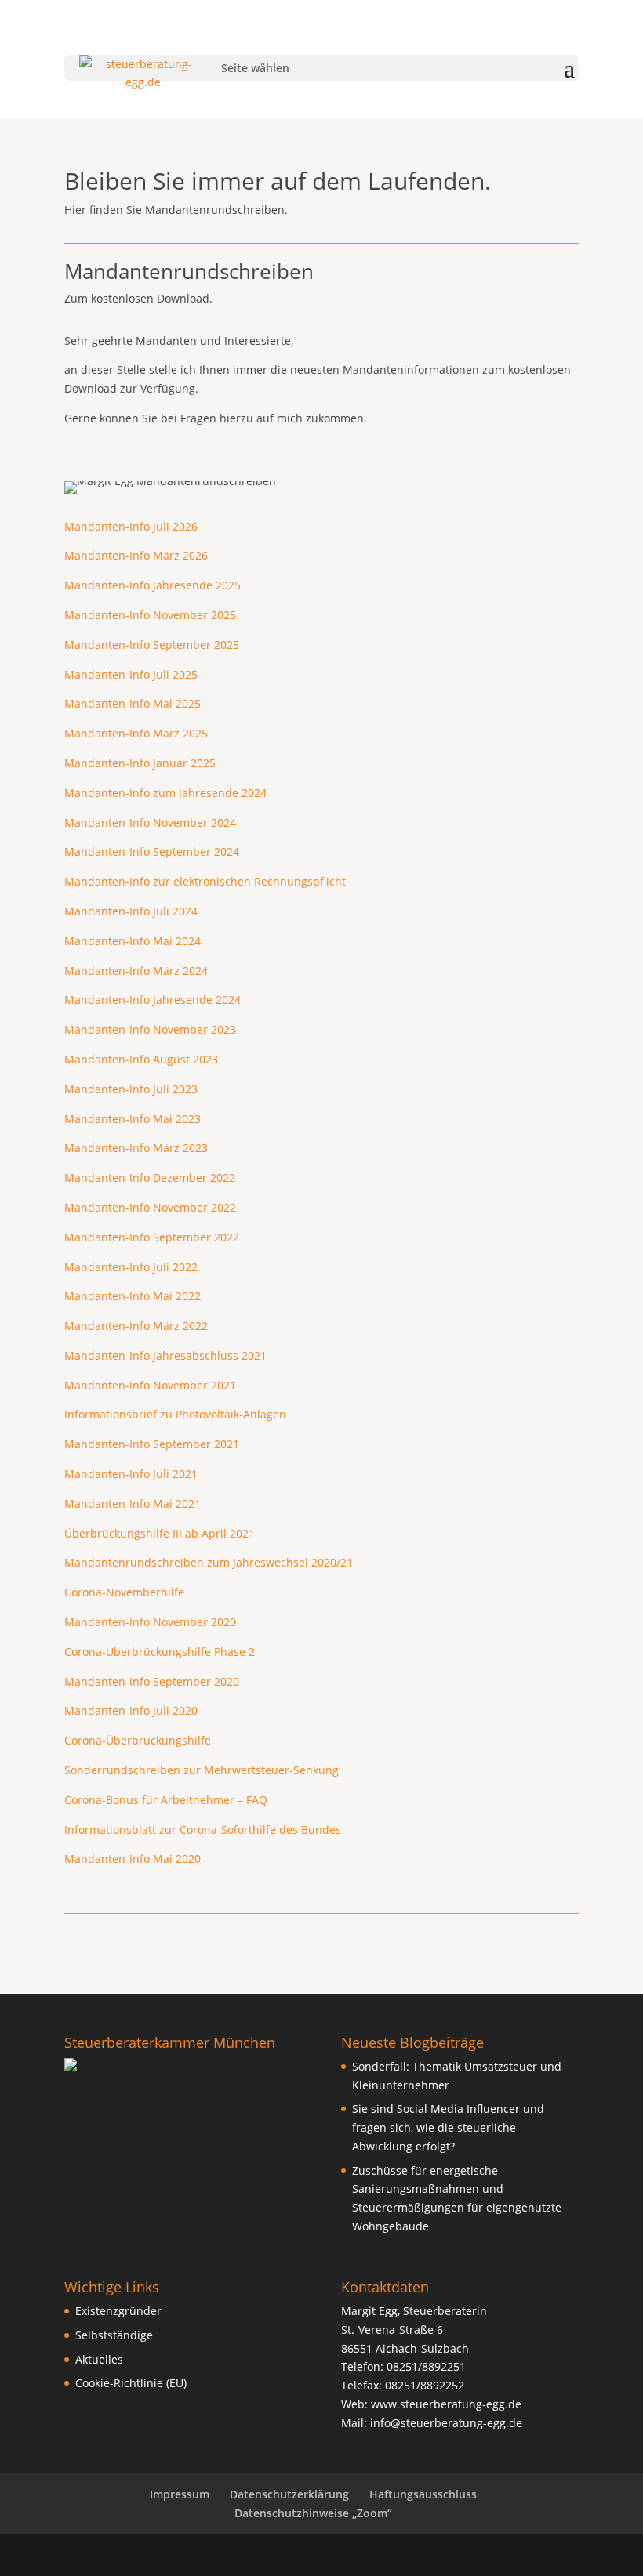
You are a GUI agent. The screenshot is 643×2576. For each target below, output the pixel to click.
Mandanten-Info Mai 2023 (133, 1119)
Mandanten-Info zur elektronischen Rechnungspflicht (205, 881)
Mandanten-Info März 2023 (136, 1148)
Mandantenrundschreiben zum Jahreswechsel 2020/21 (209, 1562)
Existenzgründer (118, 2311)
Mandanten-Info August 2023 (141, 1059)
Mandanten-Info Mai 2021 (133, 1504)
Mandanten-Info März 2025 (136, 733)
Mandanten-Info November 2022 (150, 1207)
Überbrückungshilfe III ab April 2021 (160, 1533)
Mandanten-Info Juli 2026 (131, 526)
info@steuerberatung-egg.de (446, 2423)
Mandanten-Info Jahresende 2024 (153, 1000)
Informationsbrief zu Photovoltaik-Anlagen (175, 1414)
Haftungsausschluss (423, 2494)
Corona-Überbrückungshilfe (138, 1740)
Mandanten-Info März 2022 (136, 1326)
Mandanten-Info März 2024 (136, 971)
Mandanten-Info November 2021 (150, 1385)
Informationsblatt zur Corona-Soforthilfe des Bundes (203, 1830)
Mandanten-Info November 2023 (150, 1029)
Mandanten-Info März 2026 (136, 555)
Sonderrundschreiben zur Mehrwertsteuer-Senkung (202, 1770)
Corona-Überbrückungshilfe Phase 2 (160, 1652)
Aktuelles (99, 2359)
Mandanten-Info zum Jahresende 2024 (165, 793)
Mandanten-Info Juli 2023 (131, 1089)
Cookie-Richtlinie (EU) (131, 2383)
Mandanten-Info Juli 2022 (131, 1267)
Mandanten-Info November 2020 (150, 1622)
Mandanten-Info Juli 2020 (131, 1710)
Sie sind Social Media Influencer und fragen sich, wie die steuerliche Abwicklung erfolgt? (448, 2127)
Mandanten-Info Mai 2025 (133, 703)
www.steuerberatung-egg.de (446, 2404)
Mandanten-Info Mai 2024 (133, 941)
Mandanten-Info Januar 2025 (140, 763)
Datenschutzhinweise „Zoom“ (313, 2513)
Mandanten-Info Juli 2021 (131, 1474)
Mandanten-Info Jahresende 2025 (153, 585)
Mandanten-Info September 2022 (152, 1237)
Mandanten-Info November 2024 (150, 822)
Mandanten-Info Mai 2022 (133, 1296)
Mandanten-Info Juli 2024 (131, 911)
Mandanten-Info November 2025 (150, 615)
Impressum (180, 2494)
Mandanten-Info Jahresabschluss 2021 (165, 1355)
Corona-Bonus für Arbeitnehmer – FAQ (166, 1800)
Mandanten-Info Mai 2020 (133, 1859)
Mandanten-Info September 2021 (152, 1444)
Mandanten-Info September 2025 (152, 645)
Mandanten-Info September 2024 (152, 851)
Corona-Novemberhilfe (124, 1592)
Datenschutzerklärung (289, 2494)
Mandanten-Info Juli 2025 (131, 674)
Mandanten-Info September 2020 (152, 1681)
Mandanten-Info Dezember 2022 (150, 1177)
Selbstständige (114, 2335)
